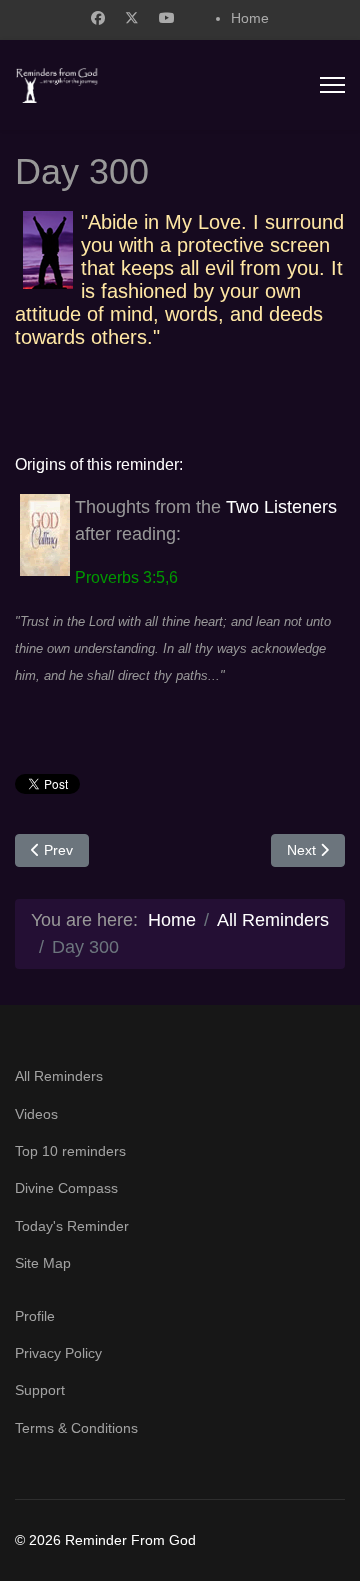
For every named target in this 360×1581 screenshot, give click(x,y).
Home (250, 18)
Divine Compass (66, 1188)
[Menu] (332, 85)
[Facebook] (98, 18)
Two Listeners (281, 507)
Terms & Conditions (76, 1428)
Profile (35, 1316)
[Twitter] (132, 18)
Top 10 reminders (70, 1151)
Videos (36, 1114)
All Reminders (59, 1076)
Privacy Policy (58, 1353)
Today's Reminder (72, 1226)
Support (40, 1390)
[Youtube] (167, 18)
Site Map (43, 1263)
